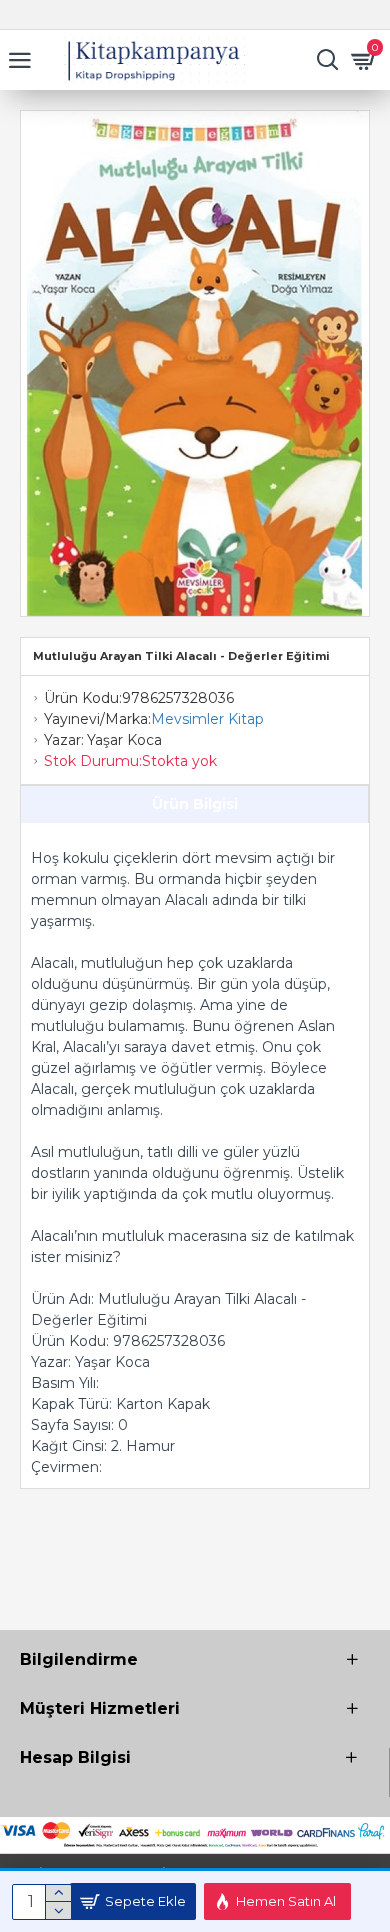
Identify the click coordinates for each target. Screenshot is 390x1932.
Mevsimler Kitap (207, 719)
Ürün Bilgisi (195, 804)
